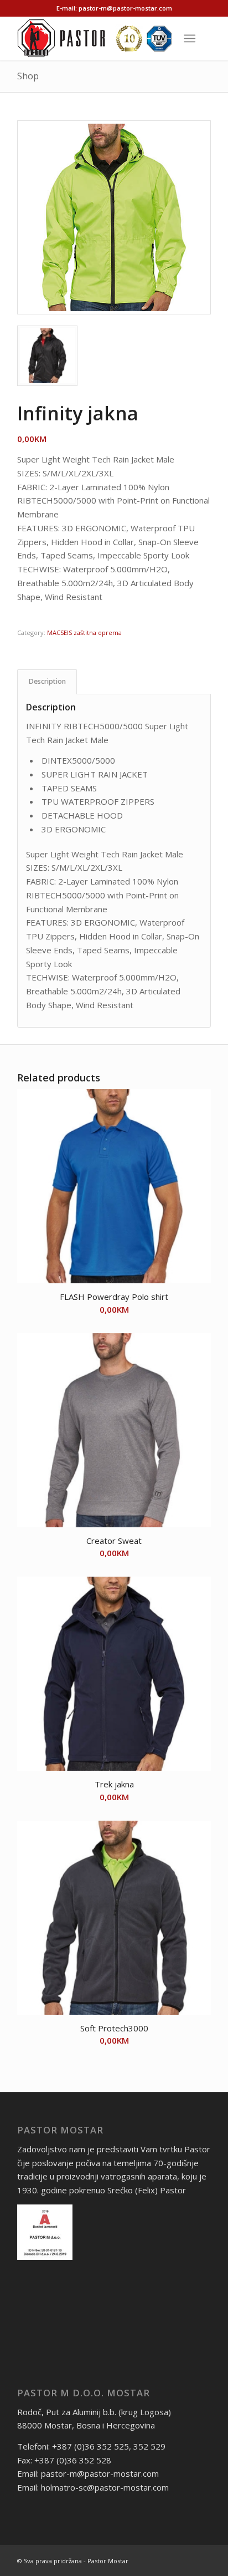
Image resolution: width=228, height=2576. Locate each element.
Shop (28, 76)
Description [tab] (47, 681)
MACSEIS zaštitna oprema (84, 632)
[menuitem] (192, 38)
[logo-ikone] (95, 38)
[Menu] (190, 38)
